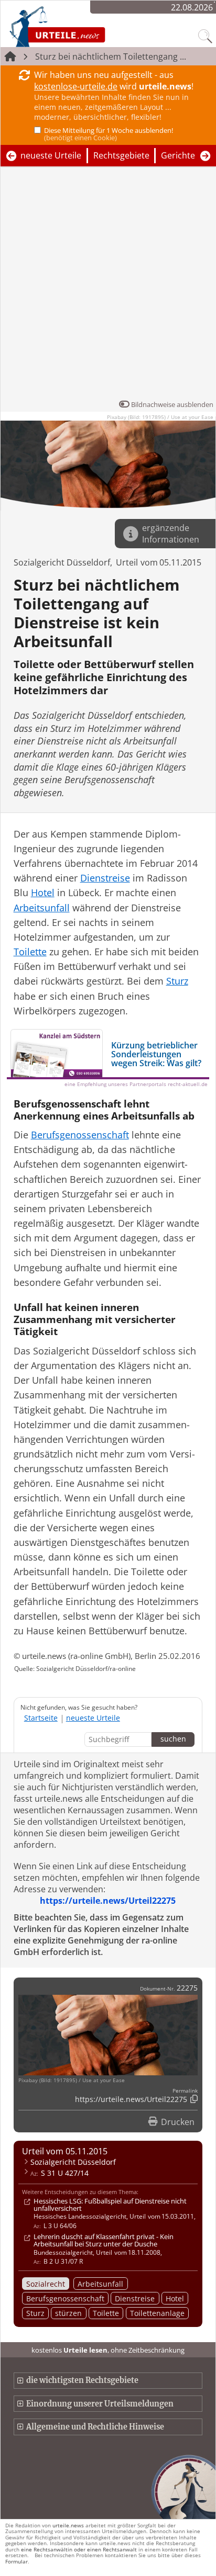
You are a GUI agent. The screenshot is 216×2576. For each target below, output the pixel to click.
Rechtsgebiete (121, 155)
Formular (17, 2561)
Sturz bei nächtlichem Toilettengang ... (111, 57)
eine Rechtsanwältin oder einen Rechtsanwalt (79, 2549)
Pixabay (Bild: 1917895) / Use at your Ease (160, 417)
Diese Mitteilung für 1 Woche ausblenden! (109, 134)
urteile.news (68, 2525)
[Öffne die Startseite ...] (85, 26)
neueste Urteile (51, 155)
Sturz (35, 2313)
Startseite (41, 1718)
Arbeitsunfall (100, 2284)
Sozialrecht (46, 2284)
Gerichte (178, 155)
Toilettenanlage (157, 2313)
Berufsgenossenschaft (65, 2298)
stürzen (68, 2313)
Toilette (106, 2313)
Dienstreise (135, 2298)
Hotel (175, 2298)
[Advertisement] (108, 286)
